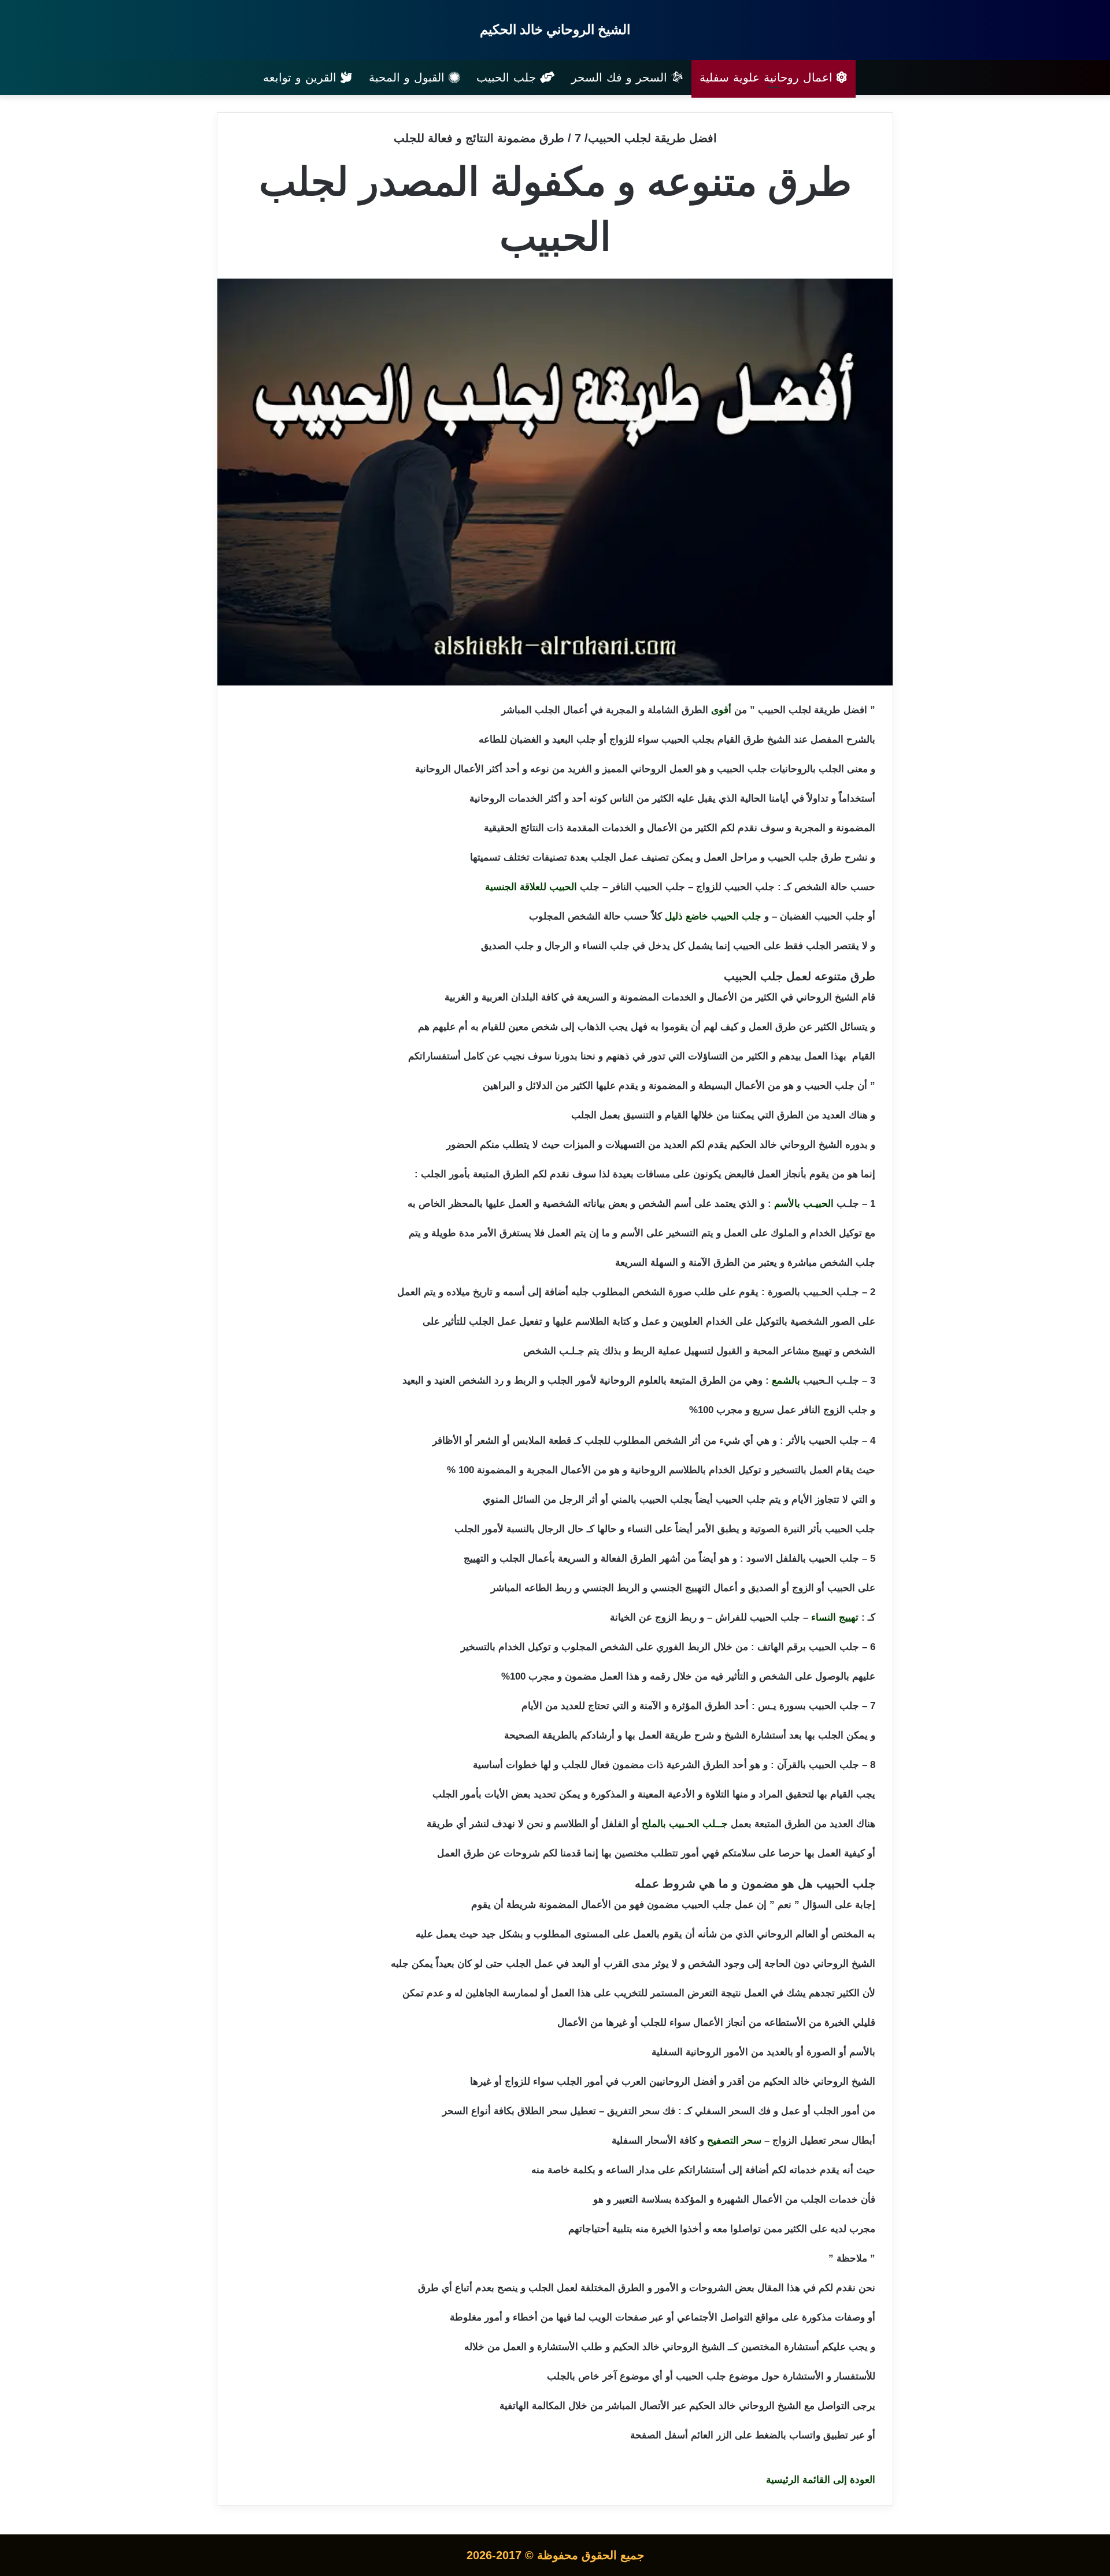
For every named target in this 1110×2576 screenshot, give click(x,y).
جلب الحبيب (508, 77)
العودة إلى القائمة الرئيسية (821, 2480)
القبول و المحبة (409, 77)
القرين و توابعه (302, 77)
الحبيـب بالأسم (804, 1204)
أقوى (721, 710)
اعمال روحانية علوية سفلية (768, 77)
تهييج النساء (835, 1617)
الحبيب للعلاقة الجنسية (531, 887)
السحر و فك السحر (621, 77)
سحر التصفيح (734, 2141)
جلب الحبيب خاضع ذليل (713, 916)
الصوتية (765, 1529)
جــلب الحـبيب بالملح (685, 1824)
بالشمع (786, 1380)
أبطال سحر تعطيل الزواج (824, 2141)
